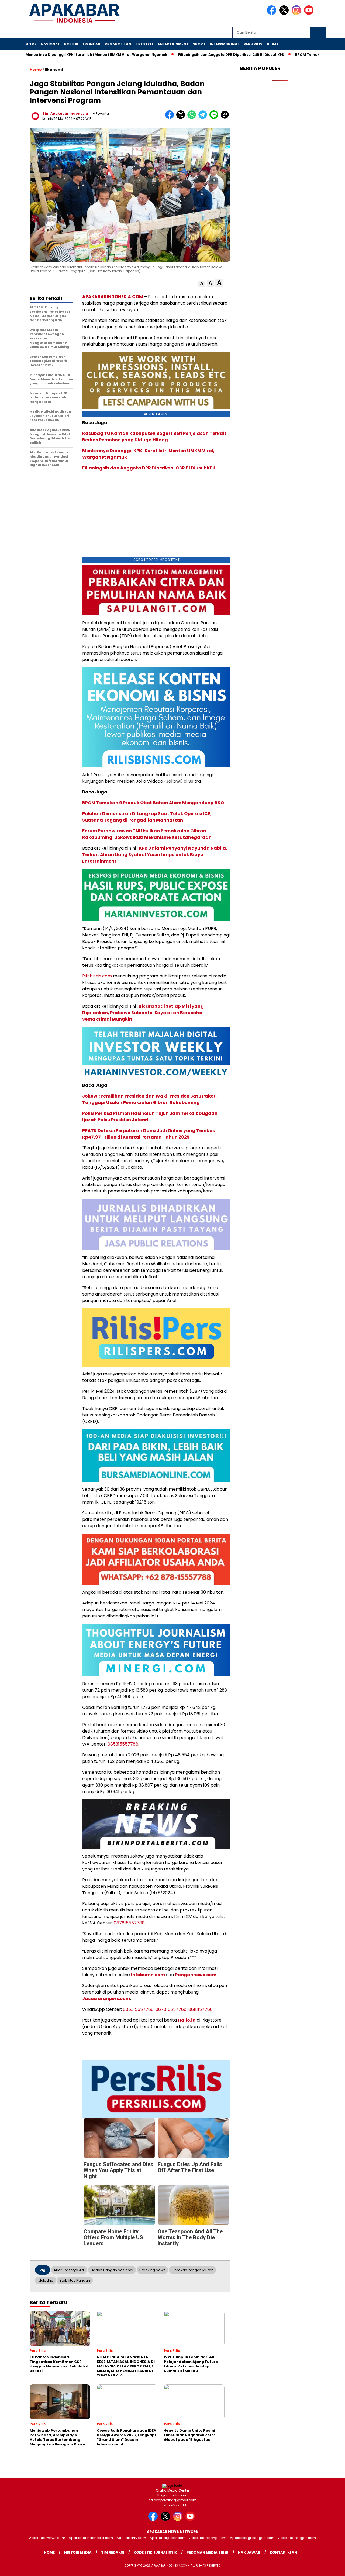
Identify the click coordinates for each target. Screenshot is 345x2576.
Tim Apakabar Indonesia (65, 113)
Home (31, 44)
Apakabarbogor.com (297, 2538)
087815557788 (171, 2009)
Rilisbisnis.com (97, 976)
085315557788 (138, 2009)
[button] (202, 284)
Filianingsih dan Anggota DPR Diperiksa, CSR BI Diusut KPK (215, 55)
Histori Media (78, 2552)
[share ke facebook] (171, 118)
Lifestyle (145, 44)
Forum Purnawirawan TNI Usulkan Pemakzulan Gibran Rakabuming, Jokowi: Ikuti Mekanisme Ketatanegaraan (147, 834)
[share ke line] (215, 118)
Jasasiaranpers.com (106, 1999)
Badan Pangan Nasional (112, 2270)
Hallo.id (187, 2020)
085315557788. (123, 1744)
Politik (71, 44)
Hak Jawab (249, 2552)
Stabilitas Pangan (75, 2280)
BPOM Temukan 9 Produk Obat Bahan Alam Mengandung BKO (153, 803)
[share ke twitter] (182, 118)
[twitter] (285, 14)
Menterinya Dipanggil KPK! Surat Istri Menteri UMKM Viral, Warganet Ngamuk (81, 55)
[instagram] (297, 14)
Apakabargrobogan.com (252, 2538)
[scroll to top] (330, 2568)
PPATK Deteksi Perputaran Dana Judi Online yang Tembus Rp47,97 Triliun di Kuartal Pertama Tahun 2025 (149, 1134)
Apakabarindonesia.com (91, 2538)
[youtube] (310, 14)
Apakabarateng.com (208, 2538)
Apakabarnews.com (47, 2538)
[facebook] (272, 14)
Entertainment (173, 44)
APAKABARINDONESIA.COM (113, 297)
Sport (199, 44)
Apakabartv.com (131, 2538)
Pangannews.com (196, 1975)
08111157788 (201, 2009)
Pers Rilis (253, 44)
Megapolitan (118, 44)
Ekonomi (91, 44)
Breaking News (152, 2270)
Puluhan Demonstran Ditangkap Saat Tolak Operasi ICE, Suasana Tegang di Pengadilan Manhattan (147, 817)
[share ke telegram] (204, 118)
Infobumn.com (148, 1975)
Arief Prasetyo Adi (69, 2270)
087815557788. (130, 1923)
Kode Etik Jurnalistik (155, 2552)
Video (272, 44)
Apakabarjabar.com (168, 2538)
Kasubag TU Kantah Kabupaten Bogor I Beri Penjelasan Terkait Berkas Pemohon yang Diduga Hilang (154, 437)
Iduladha (46, 2280)
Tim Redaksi (113, 2552)
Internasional (225, 44)
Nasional (50, 44)
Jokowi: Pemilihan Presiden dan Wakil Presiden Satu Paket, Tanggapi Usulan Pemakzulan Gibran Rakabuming (150, 1099)
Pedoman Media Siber (208, 2552)
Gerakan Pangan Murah (193, 2270)
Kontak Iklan (283, 2552)
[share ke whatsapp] (193, 118)
